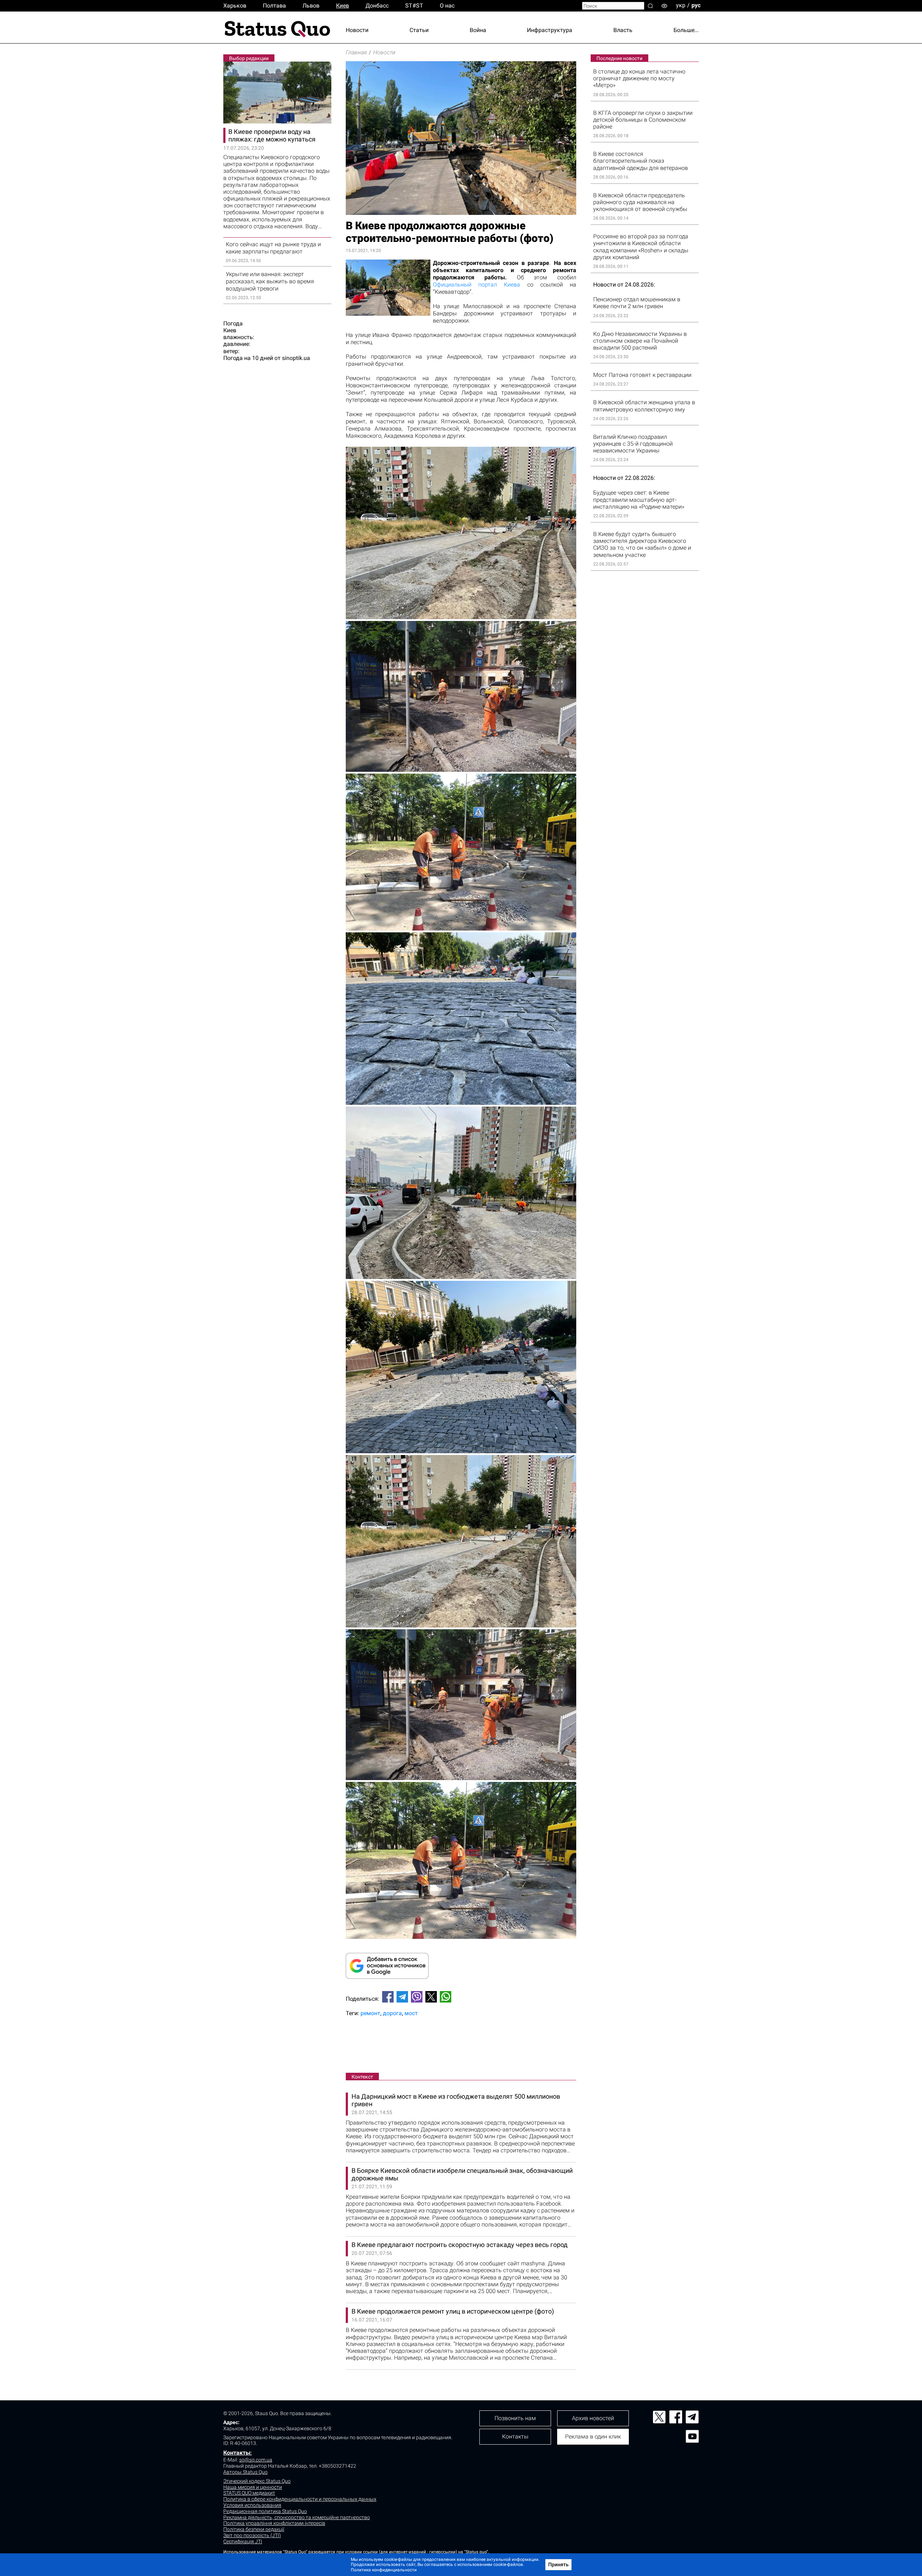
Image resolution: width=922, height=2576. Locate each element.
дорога (392, 2013)
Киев (343, 6)
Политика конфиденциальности (384, 2570)
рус (696, 5)
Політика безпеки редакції (254, 2529)
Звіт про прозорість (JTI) (252, 2535)
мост (411, 2013)
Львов (311, 6)
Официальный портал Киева (476, 285)
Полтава (274, 6)
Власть (623, 30)
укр (681, 5)
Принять (558, 2564)
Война (478, 30)
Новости (357, 30)
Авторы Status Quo (245, 2472)
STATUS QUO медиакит (249, 2493)
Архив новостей (593, 2418)
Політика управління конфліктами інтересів (274, 2523)
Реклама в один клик (593, 2437)
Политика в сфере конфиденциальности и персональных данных (300, 2499)
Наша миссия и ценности (253, 2487)
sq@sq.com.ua (256, 2460)
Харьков (235, 6)
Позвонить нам (515, 2418)
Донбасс (377, 6)
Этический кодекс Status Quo (257, 2481)
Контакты (237, 2453)
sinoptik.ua (296, 358)
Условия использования (252, 2505)
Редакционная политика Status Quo (265, 2511)
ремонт (370, 2013)
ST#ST (414, 6)
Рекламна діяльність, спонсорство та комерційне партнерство (297, 2517)
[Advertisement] (461, 2046)
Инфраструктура (550, 30)
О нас (447, 6)
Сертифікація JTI (243, 2541)
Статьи (419, 30)
